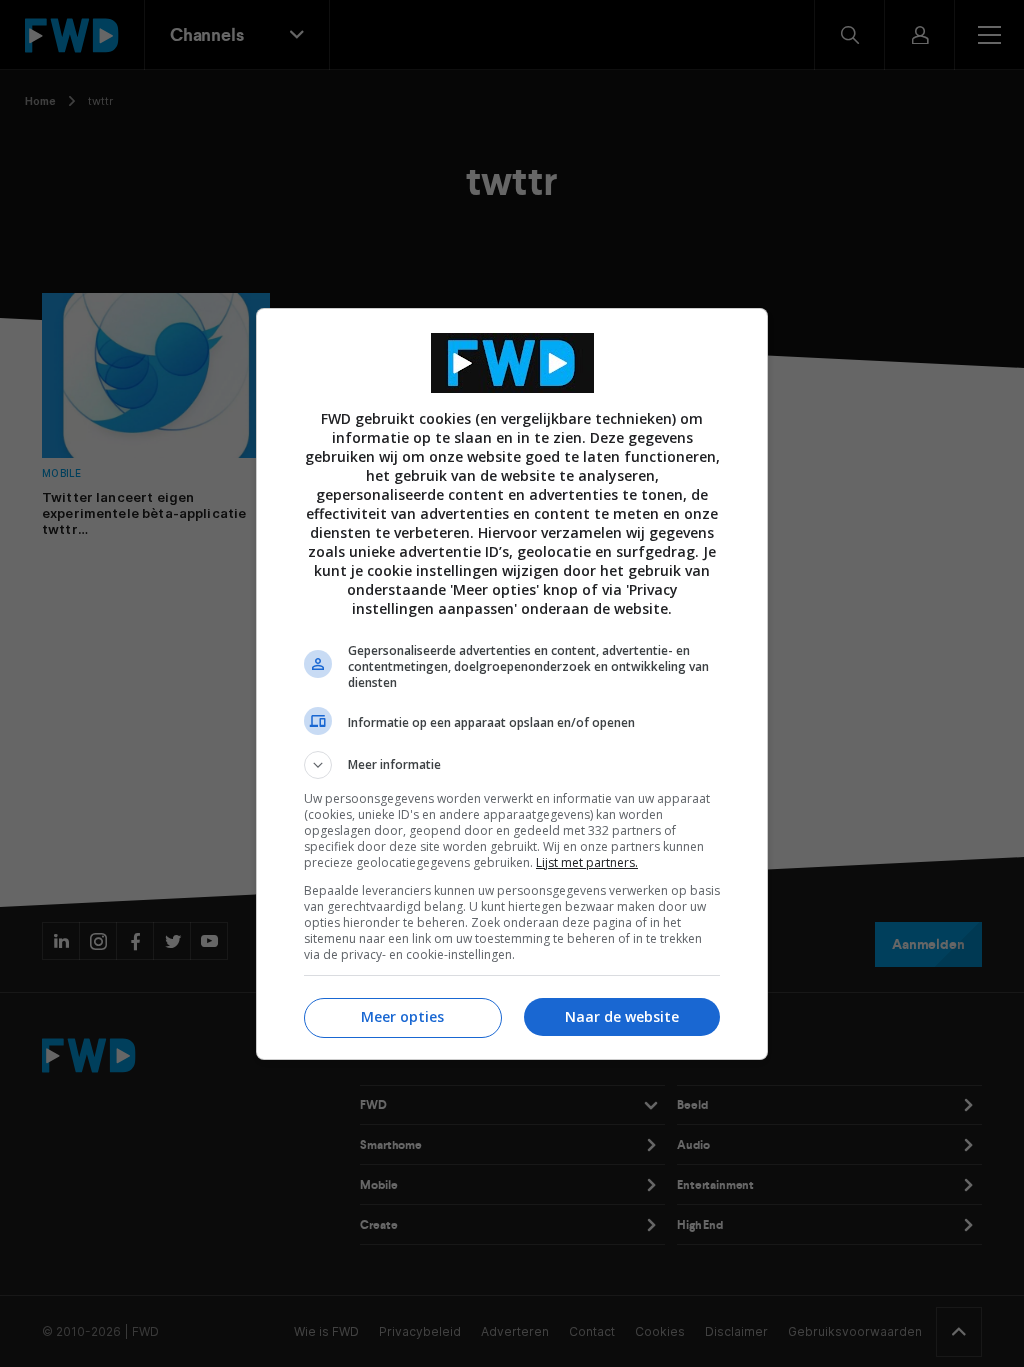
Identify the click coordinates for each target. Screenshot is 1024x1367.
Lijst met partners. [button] (587, 862)
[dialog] (512, 684)
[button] (512, 765)
